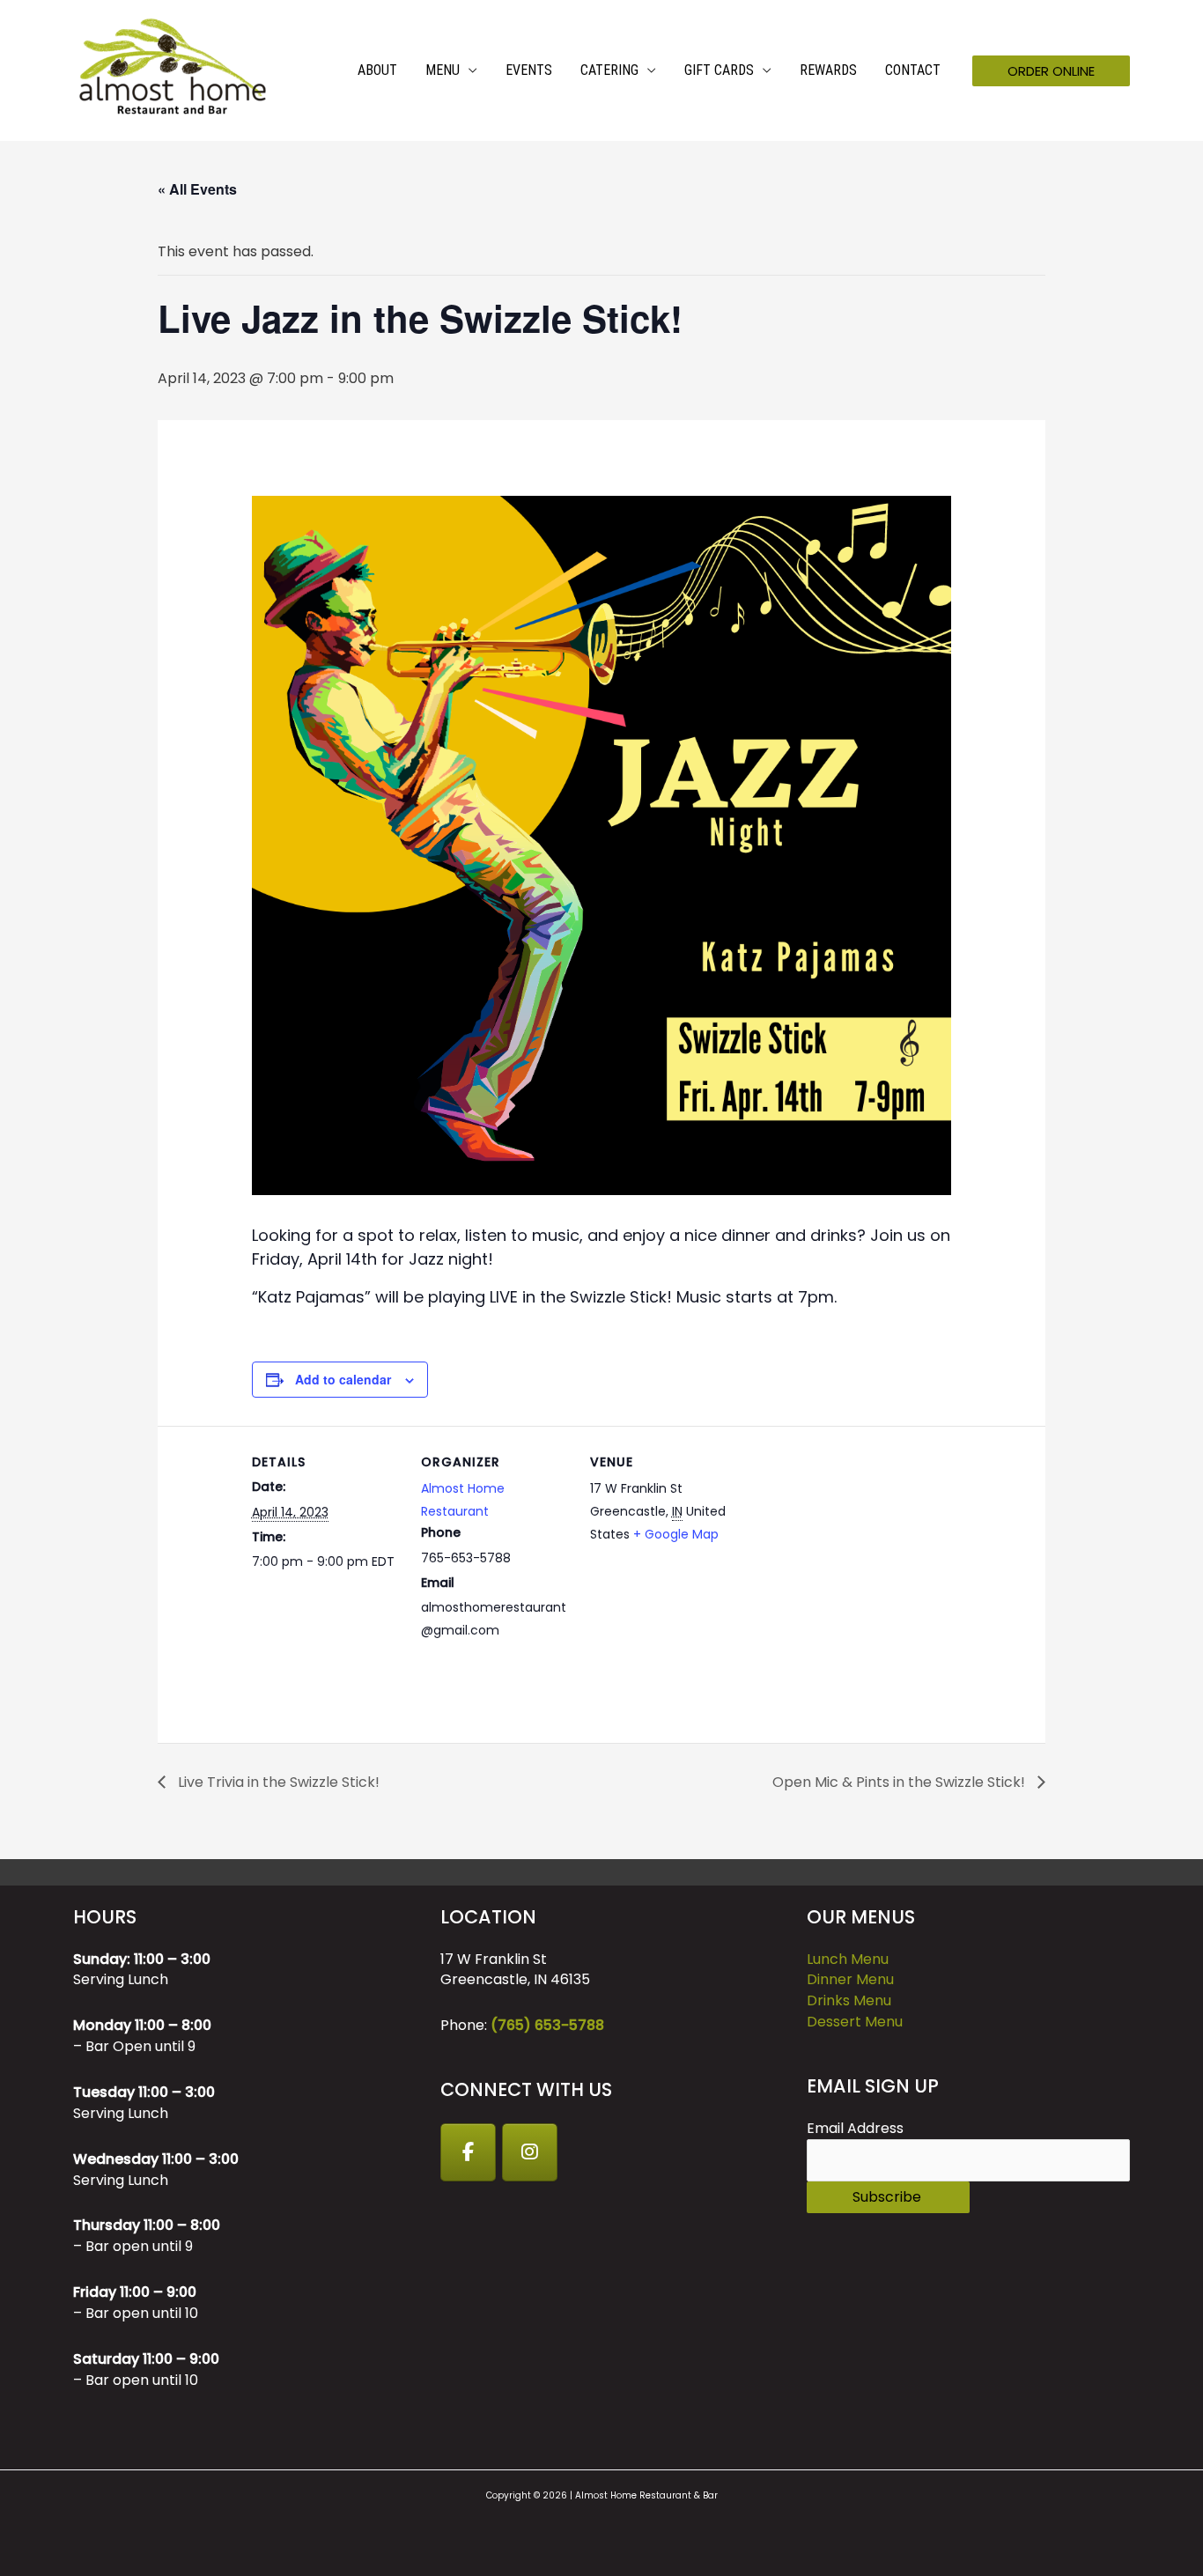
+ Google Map (676, 1534)
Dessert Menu (855, 2022)
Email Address (855, 2128)
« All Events (197, 189)
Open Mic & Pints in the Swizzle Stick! (900, 1782)
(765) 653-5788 (547, 2025)
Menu (443, 70)
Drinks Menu (849, 2000)
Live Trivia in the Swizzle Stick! (277, 1782)
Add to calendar (343, 1379)
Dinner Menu (850, 1979)
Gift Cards (719, 70)
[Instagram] (530, 2152)
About (377, 70)
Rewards (828, 70)
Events (529, 70)
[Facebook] (469, 2152)
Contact (913, 70)
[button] (1051, 71)
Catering (609, 70)
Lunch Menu (848, 1959)
